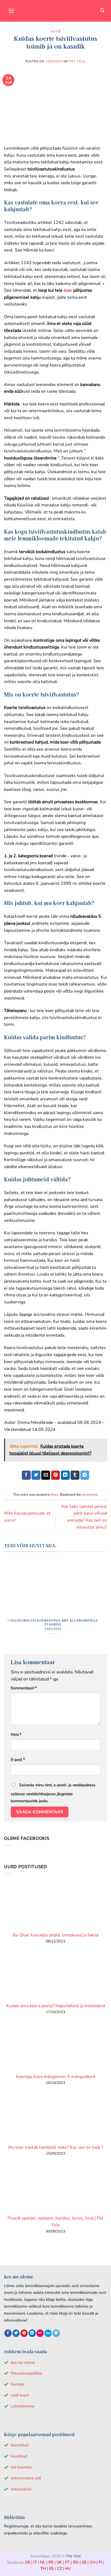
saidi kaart (20, 2395)
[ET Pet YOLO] (55, 11)
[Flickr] (40, 2333)
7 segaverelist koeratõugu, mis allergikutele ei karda (53, 1622)
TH (43, 2568)
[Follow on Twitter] (16, 2333)
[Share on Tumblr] (75, 1475)
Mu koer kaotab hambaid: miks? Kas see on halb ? (56, 2147)
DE (28, 2562)
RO (76, 2562)
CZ (59, 2568)
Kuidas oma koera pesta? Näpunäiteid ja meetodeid (56, 2006)
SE (84, 2562)
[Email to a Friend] (46, 1475)
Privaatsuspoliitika (26, 2373)
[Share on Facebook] (26, 1475)
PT (67, 2562)
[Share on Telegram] (85, 1475)
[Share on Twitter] (36, 1475)
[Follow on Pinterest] (24, 2333)
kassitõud (19, 2456)
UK (59, 2562)
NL (43, 2562)
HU (68, 2568)
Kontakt (18, 2384)
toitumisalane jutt (26, 2478)
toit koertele (21, 2467)
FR (51, 2562)
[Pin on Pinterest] (56, 1475)
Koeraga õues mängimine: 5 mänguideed (56, 2077)
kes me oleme (23, 2362)
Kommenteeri (24, 1688)
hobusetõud (21, 2489)
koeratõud (20, 2445)
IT (35, 2562)
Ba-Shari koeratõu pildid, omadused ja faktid (55, 1935)
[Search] (102, 11)
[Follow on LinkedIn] (32, 2333)
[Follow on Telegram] (56, 2333)
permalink (90, 1495)
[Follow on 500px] (48, 2333)
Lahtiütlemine (23, 2406)
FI (100, 2562)
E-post (18, 1760)
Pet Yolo (77, 61)
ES (51, 2568)
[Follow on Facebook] (8, 2333)
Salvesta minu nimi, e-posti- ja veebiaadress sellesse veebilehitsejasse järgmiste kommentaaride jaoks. (53, 1793)
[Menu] (11, 11)
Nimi (16, 1734)
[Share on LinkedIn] (65, 1475)
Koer (55, 31)
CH (93, 2562)
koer (68, 290)
